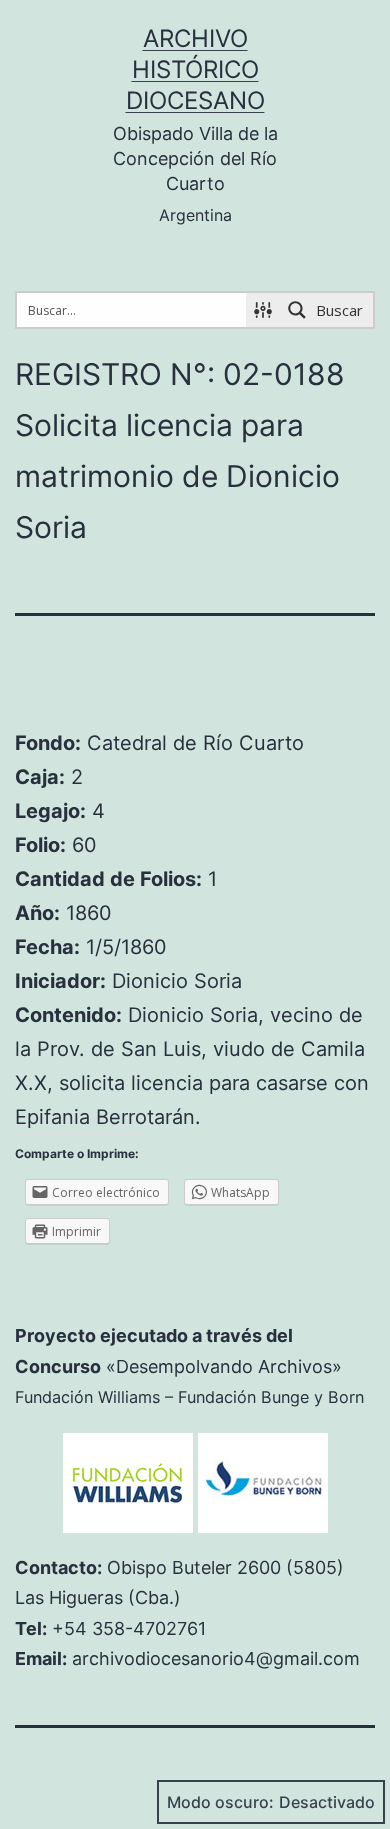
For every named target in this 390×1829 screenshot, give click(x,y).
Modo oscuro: (220, 1802)
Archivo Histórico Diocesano (195, 69)
